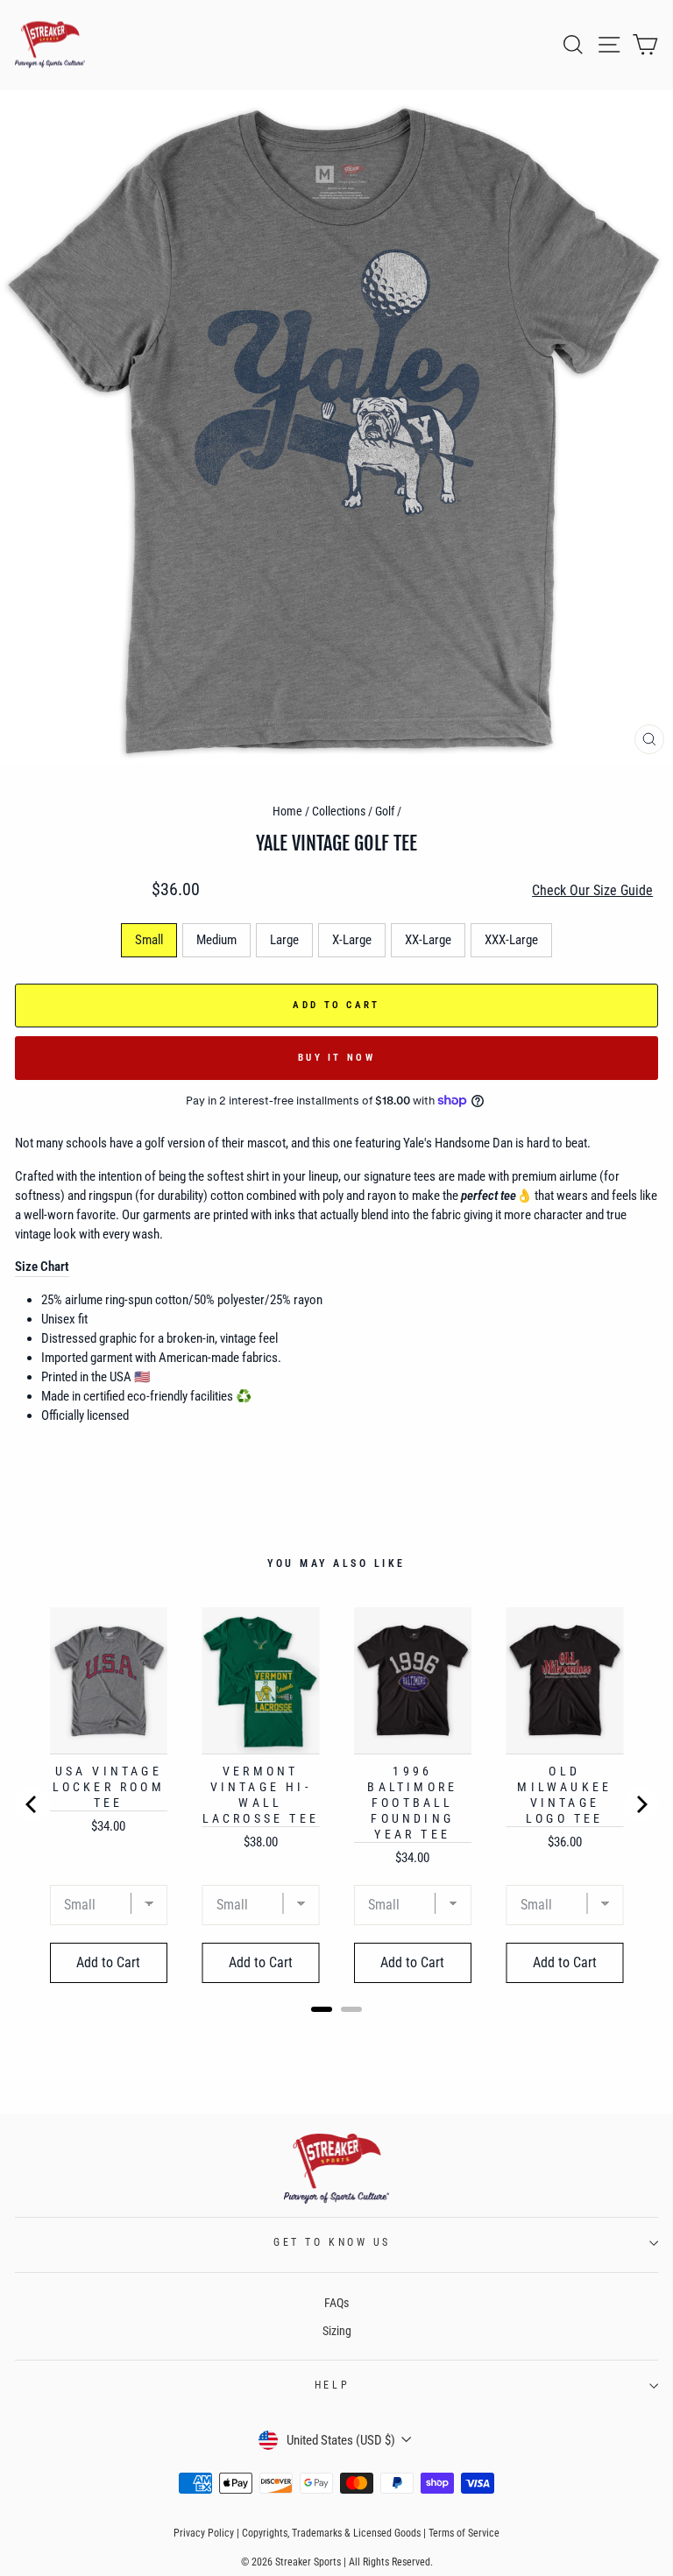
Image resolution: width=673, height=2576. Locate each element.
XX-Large (428, 940)
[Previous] (32, 1804)
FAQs (336, 2303)
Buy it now (336, 1058)
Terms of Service (464, 2533)
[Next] (641, 1804)
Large (284, 940)
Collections (339, 811)
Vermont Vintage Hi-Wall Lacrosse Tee (261, 1795)
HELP (332, 2385)
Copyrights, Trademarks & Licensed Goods (331, 2533)
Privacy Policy (204, 2533)
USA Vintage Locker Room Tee (109, 1787)
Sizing (337, 2331)
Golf (385, 811)
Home (287, 811)
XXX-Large (511, 940)
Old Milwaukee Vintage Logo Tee (564, 1795)
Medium (216, 940)
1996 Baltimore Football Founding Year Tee (412, 1803)
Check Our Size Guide (592, 890)
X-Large (352, 940)
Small (149, 940)
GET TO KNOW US (332, 2242)
